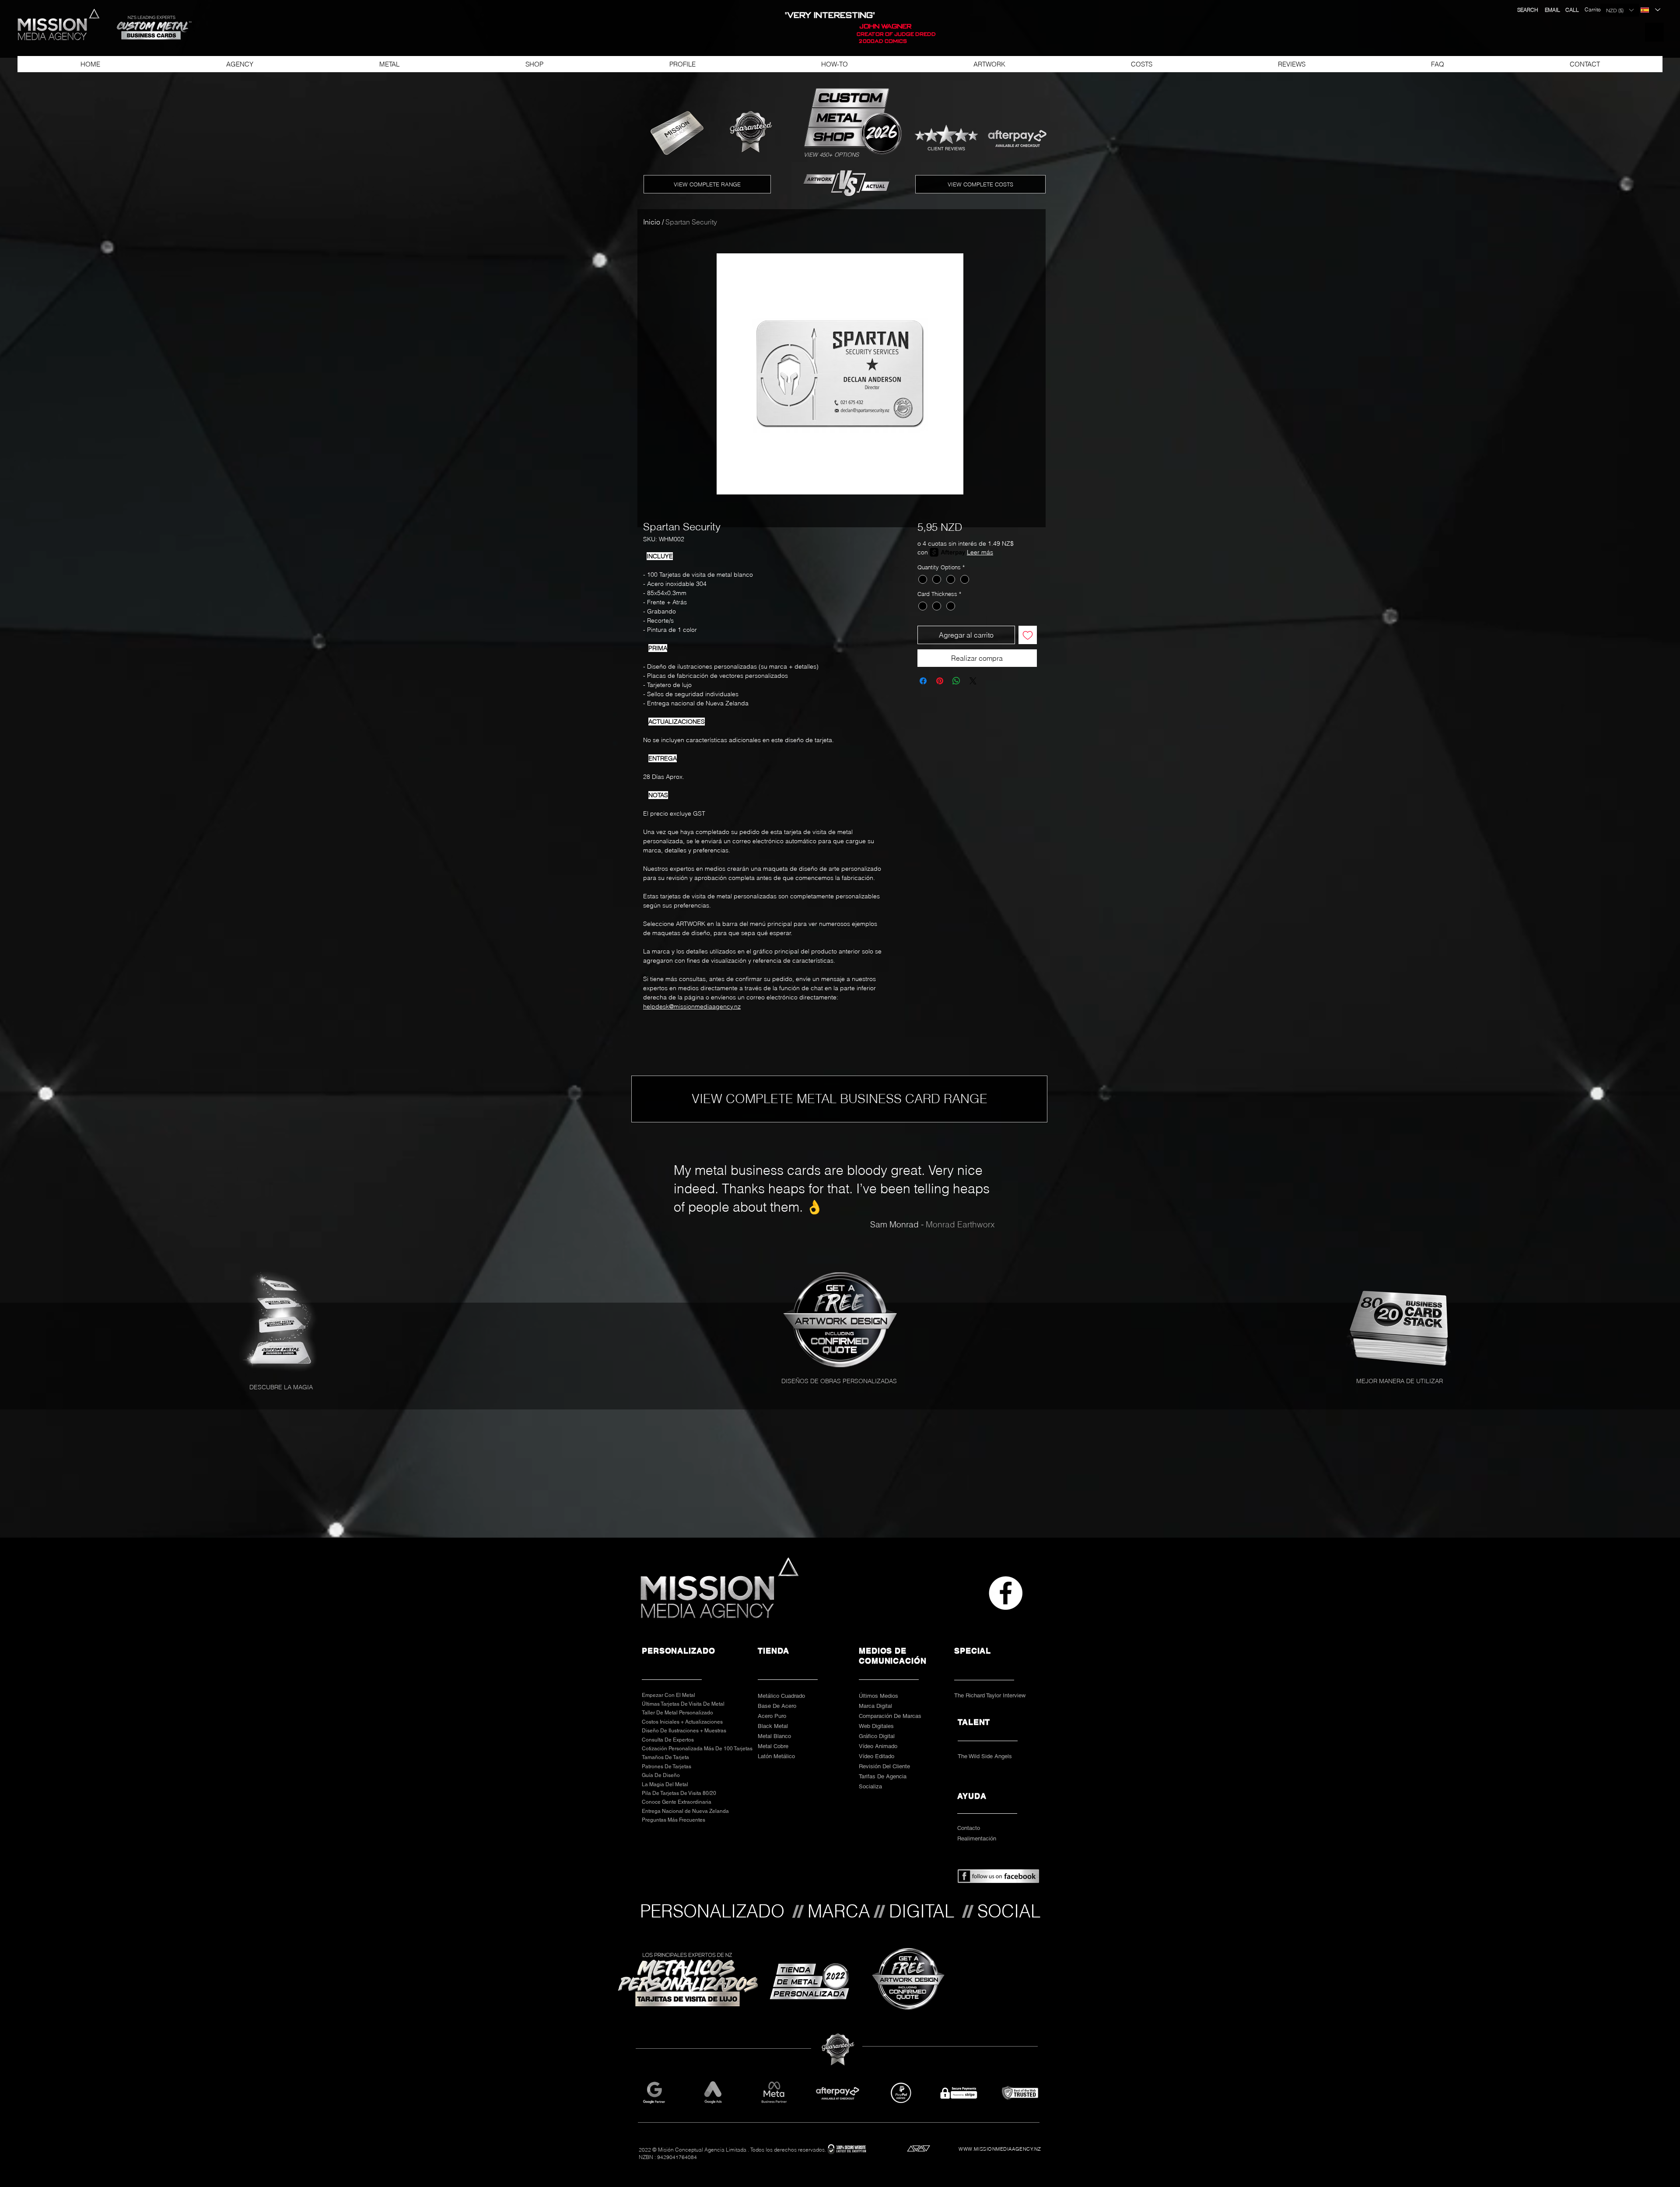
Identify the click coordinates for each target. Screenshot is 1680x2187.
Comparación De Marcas (890, 1716)
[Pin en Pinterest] (940, 681)
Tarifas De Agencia (883, 1776)
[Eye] (842, 1320)
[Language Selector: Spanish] (1650, 10)
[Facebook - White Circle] (1006, 1593)
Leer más (980, 552)
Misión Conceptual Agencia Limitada (702, 2150)
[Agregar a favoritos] (1028, 635)
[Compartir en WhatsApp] (956, 681)
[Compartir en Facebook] (923, 681)
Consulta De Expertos (668, 1740)
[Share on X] (973, 681)
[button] (150, 28)
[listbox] (1620, 10)
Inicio (652, 222)
